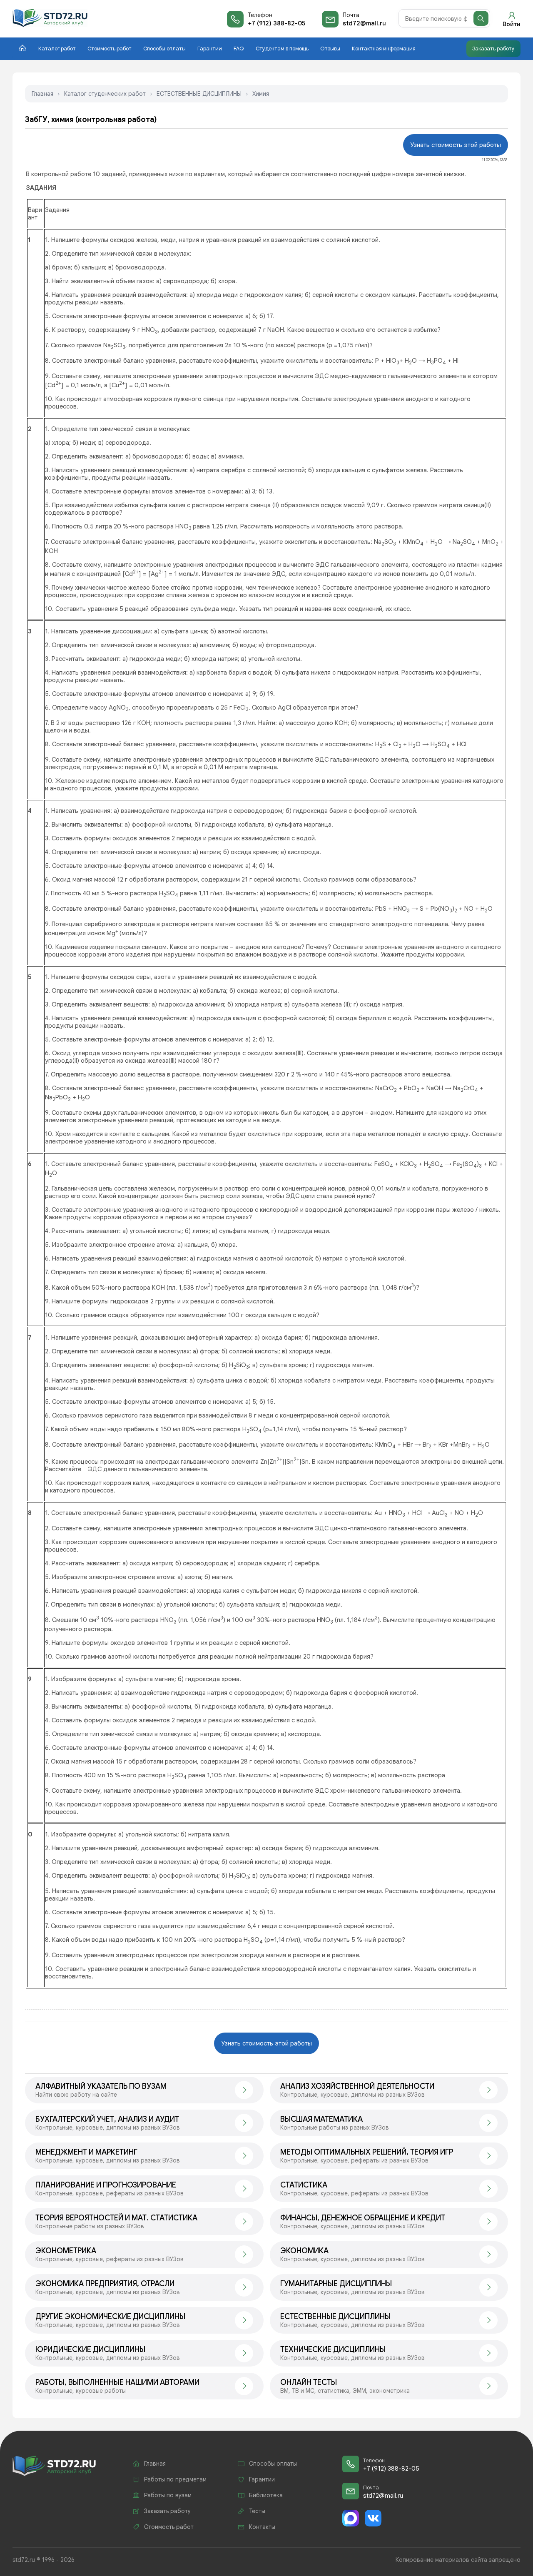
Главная (42, 94)
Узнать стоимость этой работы (456, 145)
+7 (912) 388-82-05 (276, 23)
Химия (261, 94)
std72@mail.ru (364, 23)
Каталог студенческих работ (105, 94)
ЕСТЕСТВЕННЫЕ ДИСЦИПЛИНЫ (199, 94)
